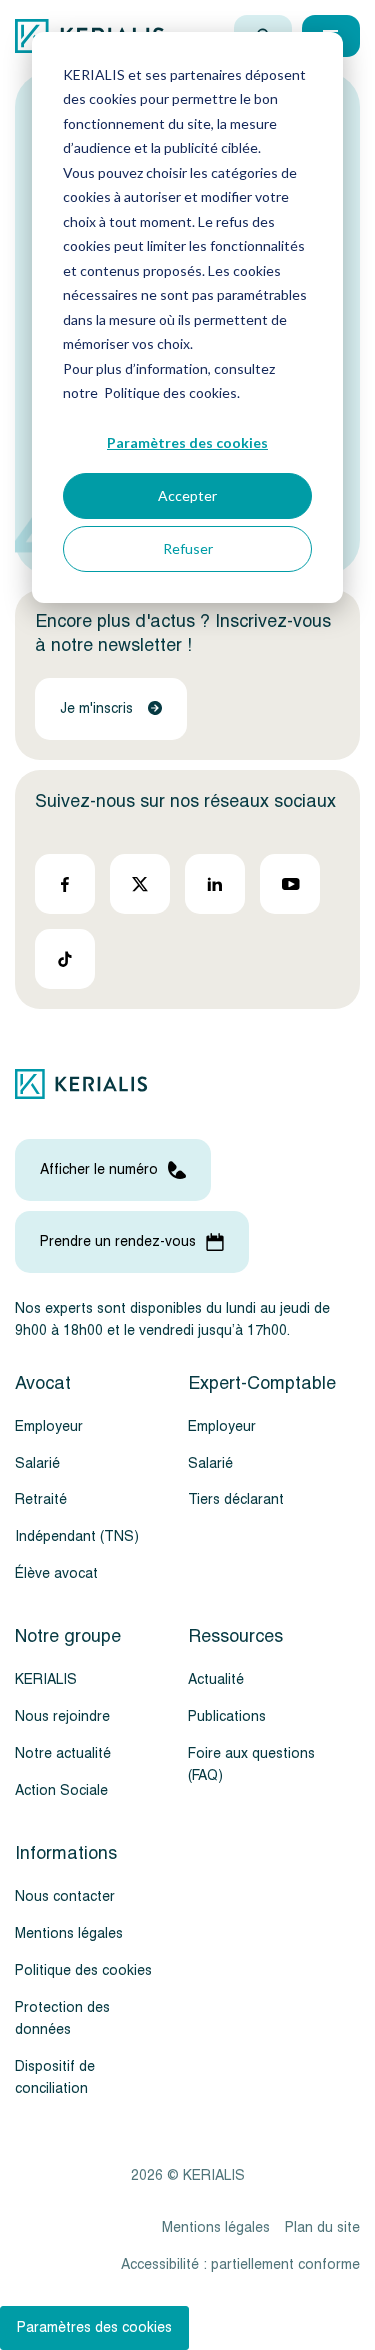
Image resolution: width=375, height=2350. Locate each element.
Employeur (49, 1426)
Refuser (188, 548)
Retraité (41, 1499)
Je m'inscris (96, 708)
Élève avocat (56, 1573)
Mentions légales (69, 1933)
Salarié (37, 1463)
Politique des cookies (83, 1970)
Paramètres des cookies (187, 442)
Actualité (216, 1679)
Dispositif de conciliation (55, 2077)
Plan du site (322, 2227)
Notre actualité (63, 1753)
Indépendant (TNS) (77, 1536)
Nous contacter (65, 1896)
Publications (227, 1716)
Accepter (187, 495)
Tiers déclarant (236, 1499)
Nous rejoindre (62, 1716)
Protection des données (62, 2018)
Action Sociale (61, 1790)
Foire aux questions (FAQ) (251, 1764)
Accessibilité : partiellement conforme (240, 2264)
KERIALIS (46, 1679)
